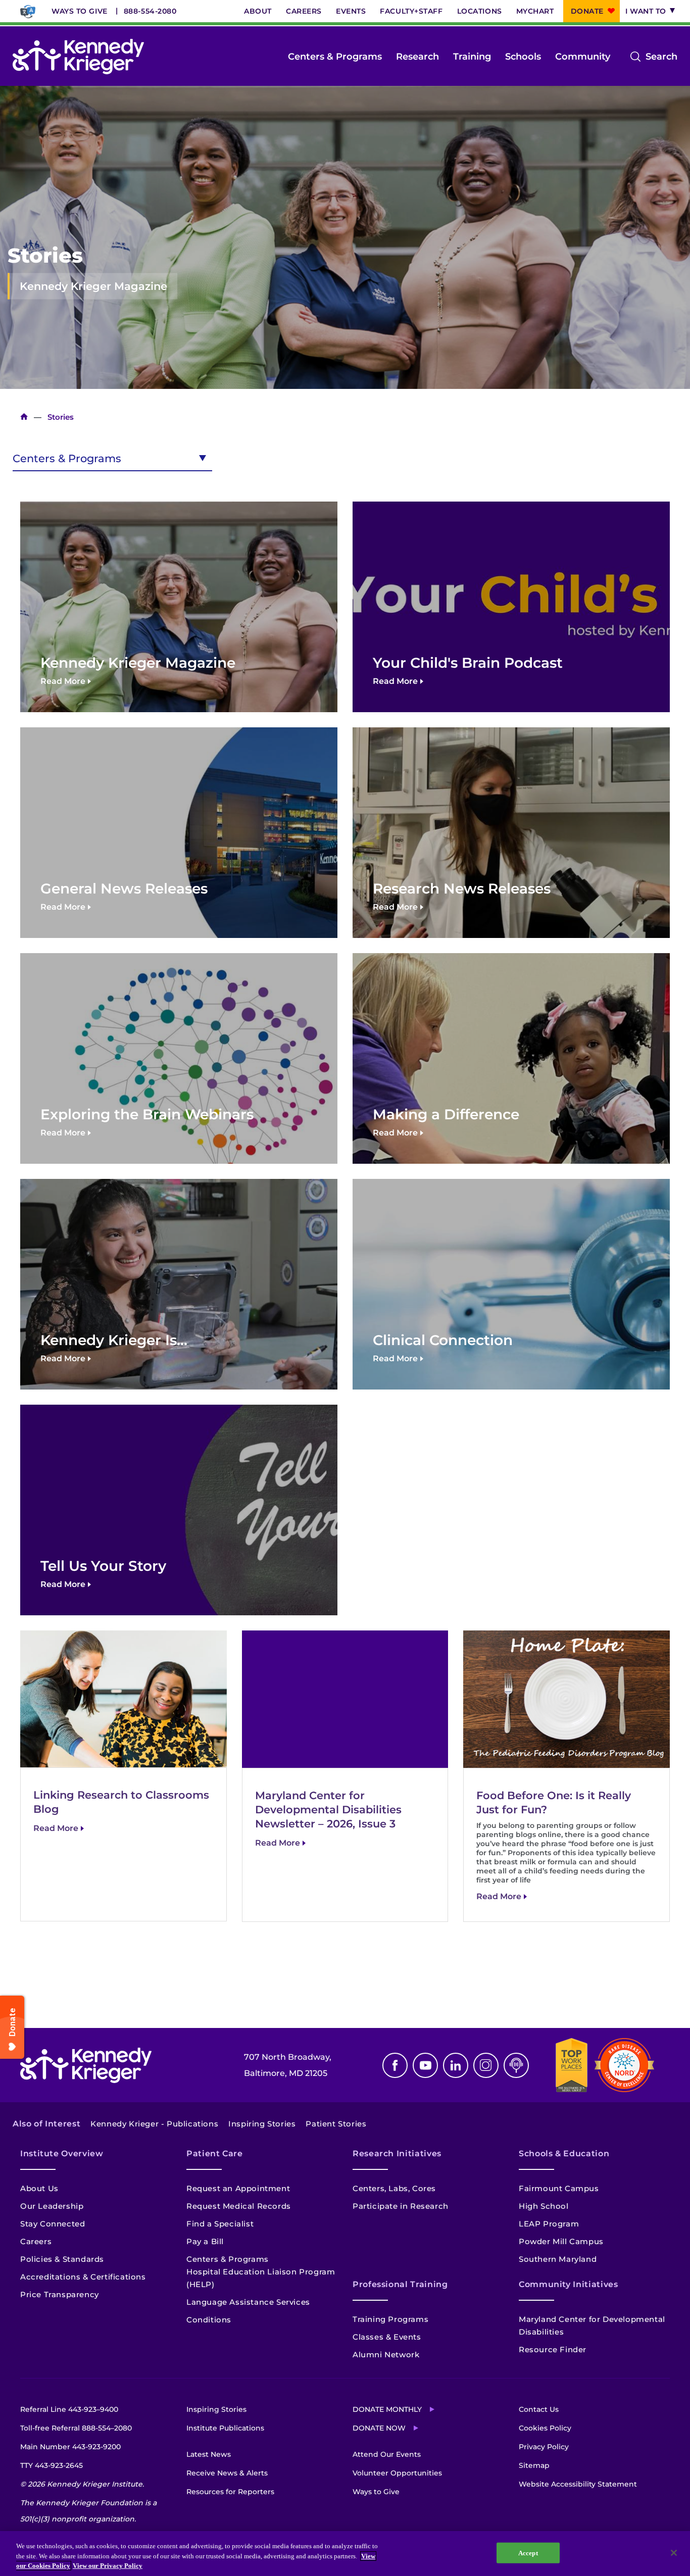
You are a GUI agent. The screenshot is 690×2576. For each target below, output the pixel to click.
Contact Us (539, 2409)
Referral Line (69, 2409)
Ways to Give (80, 11)
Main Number (70, 2447)
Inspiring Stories (262, 2124)
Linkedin (456, 2065)
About (258, 11)
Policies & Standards (62, 2259)
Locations (480, 11)
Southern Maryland (558, 2259)
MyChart (535, 11)
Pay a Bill (205, 2241)
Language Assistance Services (248, 2302)
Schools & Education (564, 2153)
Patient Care (215, 2153)
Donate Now (379, 2428)
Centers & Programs (335, 57)
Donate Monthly (387, 2409)
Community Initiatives (568, 2284)
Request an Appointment (238, 2188)
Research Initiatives (397, 2153)
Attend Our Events (387, 2454)
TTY (52, 2465)
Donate (587, 11)
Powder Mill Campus (561, 2241)
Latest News (209, 2454)
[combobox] (112, 457)
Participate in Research (401, 2206)
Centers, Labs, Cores (394, 2188)
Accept (528, 2553)
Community (583, 57)
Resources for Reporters (230, 2492)
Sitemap (534, 2465)
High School (544, 2206)
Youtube (425, 2065)
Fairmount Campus (559, 2188)
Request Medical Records (239, 2206)
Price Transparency (60, 2294)
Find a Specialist (220, 2224)
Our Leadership (52, 2206)
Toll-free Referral (76, 2428)
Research (417, 57)
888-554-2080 (150, 11)
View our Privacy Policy (108, 2566)
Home (24, 417)
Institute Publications (225, 2428)
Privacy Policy (544, 2447)
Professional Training (400, 2284)
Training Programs (390, 2319)
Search (661, 58)
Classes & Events (387, 2337)
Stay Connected (53, 2224)
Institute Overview (62, 2153)
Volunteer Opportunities (397, 2473)
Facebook (395, 2065)
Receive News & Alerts (227, 2473)
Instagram (486, 2065)
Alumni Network (386, 2355)
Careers (304, 11)
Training (472, 57)
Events (351, 11)
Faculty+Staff (411, 11)
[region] (345, 2554)
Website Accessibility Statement (578, 2484)
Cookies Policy (545, 2428)
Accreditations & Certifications (83, 2277)
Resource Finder (553, 2349)
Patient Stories (336, 2124)
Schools (523, 57)
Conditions (209, 2320)
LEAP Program (549, 2224)
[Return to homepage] (78, 57)
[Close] (674, 2553)
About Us (39, 2188)
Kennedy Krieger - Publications (154, 2124)
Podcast (516, 2065)
